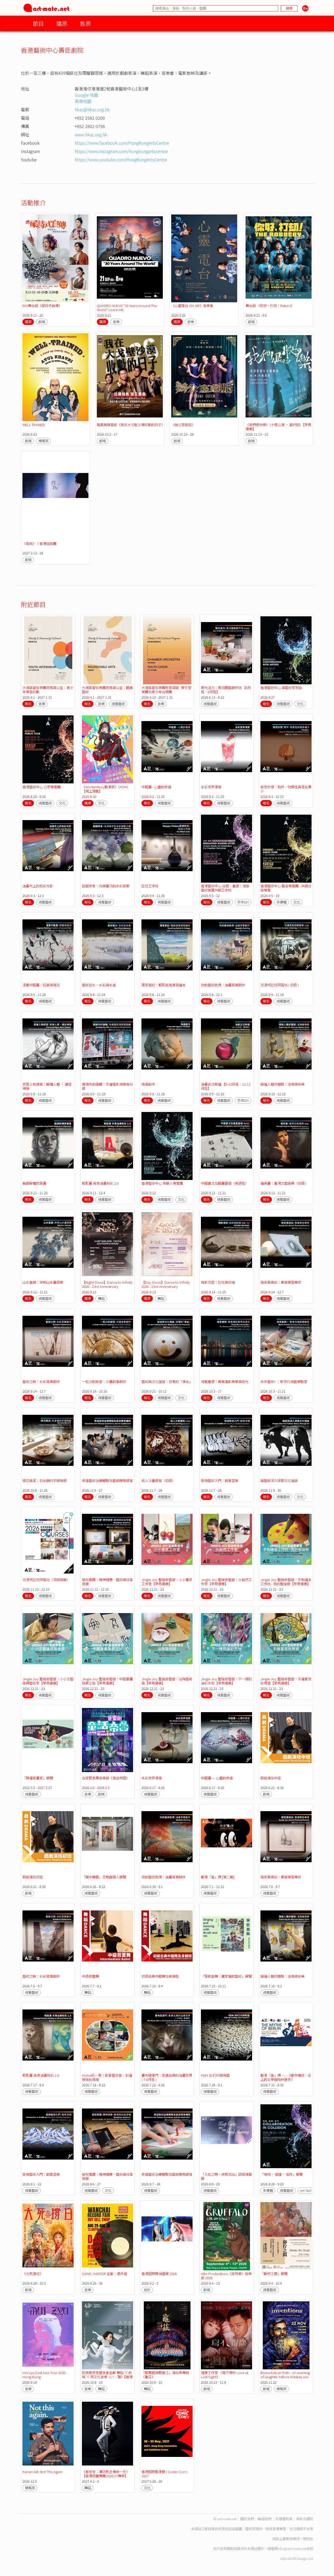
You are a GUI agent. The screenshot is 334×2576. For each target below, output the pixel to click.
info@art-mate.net (292, 2549)
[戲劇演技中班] (286, 1741)
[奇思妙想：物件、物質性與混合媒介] (286, 749)
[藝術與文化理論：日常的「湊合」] (167, 1344)
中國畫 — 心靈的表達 (217, 1778)
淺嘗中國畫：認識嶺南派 (41, 985)
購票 (62, 23)
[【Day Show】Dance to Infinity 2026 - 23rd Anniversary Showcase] (167, 1245)
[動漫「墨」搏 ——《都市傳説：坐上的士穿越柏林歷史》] (286, 2038)
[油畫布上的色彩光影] (48, 849)
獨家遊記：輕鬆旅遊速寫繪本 (163, 985)
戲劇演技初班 (33, 1877)
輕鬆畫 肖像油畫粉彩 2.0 (100, 1183)
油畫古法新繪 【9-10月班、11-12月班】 (226, 1086)
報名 (28, 704)
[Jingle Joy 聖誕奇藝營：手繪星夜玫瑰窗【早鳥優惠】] (286, 1641)
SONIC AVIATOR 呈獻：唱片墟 (105, 2274)
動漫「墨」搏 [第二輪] (218, 1877)
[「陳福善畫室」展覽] (48, 1741)
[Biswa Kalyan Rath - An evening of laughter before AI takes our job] (286, 2335)
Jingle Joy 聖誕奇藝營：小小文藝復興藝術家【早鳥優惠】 (48, 1681)
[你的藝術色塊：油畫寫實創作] (226, 948)
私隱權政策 (284, 2519)
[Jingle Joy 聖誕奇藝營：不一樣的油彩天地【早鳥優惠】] (226, 1641)
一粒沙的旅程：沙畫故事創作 (104, 1382)
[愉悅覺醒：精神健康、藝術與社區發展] (108, 1542)
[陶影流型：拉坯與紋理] (226, 1245)
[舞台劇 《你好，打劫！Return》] (279, 258)
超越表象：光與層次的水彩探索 (106, 886)
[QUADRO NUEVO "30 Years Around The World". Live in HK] (130, 258)
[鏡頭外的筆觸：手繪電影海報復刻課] (108, 1047)
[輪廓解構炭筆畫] (48, 1146)
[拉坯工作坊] (167, 849)
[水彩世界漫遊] (226, 749)
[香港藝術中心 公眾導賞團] (48, 749)
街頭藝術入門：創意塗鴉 (220, 1481)
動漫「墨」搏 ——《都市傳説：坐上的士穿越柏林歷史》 (286, 2077)
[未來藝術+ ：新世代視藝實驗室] (286, 1344)
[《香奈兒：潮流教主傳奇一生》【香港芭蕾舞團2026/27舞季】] (108, 2434)
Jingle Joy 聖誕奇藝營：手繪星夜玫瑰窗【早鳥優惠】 (286, 1681)
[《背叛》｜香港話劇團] (55, 496)
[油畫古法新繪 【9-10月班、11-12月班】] (226, 1047)
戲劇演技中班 (271, 1778)
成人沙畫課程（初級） (158, 1481)
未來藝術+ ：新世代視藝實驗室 (284, 1382)
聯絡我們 (265, 2519)
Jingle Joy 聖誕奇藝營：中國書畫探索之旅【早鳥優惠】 (107, 1681)
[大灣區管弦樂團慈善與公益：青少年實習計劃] (48, 650)
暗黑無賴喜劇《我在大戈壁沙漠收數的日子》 (131, 425)
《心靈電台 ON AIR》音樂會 (192, 306)
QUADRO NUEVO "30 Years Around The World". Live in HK (127, 308)
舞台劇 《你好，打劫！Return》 (270, 306)
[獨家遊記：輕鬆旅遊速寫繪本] (167, 948)
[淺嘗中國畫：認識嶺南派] (48, 948)
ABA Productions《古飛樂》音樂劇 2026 (226, 2276)
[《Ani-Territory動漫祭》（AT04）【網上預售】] (108, 749)
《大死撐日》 (33, 2274)
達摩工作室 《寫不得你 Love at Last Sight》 (225, 2375)
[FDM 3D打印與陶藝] (226, 2038)
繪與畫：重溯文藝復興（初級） (284, 1183)
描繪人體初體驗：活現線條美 (282, 1084)
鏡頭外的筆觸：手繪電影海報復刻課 (107, 1086)
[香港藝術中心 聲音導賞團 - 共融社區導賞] (286, 849)
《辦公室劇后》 (183, 425)
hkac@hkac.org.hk (92, 109)
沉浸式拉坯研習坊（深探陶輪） (46, 1580)
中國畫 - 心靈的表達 (156, 787)
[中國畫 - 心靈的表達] (167, 749)
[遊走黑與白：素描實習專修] (286, 1245)
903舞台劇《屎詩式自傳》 (42, 306)
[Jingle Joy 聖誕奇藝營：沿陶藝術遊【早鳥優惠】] (167, 1641)
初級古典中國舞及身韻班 (160, 1976)
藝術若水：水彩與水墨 (99, 985)
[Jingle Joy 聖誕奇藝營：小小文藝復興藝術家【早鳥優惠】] (48, 1641)
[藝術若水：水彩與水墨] (108, 948)
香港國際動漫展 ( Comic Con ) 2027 (164, 2474)
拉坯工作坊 (150, 886)
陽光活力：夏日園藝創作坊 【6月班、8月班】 (226, 690)
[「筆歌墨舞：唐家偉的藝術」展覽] (226, 1939)
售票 (85, 23)
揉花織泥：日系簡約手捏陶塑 (44, 1481)
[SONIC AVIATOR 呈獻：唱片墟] (108, 2236)
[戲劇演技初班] (48, 1840)
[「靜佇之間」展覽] (286, 2236)
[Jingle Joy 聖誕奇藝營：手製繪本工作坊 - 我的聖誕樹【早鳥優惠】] (286, 1542)
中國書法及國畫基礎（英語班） (225, 1183)
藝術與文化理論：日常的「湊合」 (167, 1382)
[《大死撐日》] (48, 2236)
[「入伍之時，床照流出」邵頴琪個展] (226, 2137)
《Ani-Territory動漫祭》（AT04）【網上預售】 (106, 789)
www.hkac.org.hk (91, 134)
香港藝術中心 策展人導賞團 (162, 1183)
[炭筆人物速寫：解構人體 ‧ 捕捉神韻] (48, 1047)
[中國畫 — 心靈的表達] (226, 1741)
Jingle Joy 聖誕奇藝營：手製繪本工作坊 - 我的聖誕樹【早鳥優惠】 (286, 1582)
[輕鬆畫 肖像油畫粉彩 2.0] (108, 1146)
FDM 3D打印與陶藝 (215, 2075)
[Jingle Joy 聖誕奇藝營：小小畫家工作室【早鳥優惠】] (167, 1542)
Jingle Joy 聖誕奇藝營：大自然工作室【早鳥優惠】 (226, 1582)
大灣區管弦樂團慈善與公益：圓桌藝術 (107, 690)
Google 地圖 (86, 95)
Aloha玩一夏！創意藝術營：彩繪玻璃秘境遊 (107, 2077)
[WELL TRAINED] (55, 377)
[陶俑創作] (167, 1047)
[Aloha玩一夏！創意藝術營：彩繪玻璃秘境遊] (108, 2038)
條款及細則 (305, 2519)
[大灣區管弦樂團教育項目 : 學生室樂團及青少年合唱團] (167, 650)
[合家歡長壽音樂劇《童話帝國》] (108, 1741)
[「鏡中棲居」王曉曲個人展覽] (108, 1840)
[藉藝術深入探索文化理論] (286, 1443)
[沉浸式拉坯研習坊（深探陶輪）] (48, 1542)
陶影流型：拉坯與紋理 (218, 1282)
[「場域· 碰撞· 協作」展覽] (286, 2137)
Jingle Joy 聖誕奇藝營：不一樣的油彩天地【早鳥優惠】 (226, 1681)
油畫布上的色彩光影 (38, 886)
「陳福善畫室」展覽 (38, 1778)
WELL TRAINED (34, 425)
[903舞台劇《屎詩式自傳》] (55, 258)
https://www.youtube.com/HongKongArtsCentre (121, 159)
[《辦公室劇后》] (204, 377)
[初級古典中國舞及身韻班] (167, 1939)
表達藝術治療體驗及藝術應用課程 (107, 1481)
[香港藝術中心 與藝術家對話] (286, 650)
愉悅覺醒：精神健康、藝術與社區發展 (107, 1582)
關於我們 (247, 2519)
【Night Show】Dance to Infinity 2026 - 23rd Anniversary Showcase (107, 1286)
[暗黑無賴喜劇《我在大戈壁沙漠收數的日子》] (130, 377)
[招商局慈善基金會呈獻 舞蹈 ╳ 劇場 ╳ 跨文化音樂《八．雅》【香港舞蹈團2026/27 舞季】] (108, 2335)
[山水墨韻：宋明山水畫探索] (48, 1245)
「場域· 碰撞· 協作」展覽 (282, 2174)
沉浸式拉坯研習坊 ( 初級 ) (280, 985)
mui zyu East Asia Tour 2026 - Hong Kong (45, 2375)
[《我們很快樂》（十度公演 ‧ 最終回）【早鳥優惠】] (279, 377)
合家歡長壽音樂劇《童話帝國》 (106, 1778)
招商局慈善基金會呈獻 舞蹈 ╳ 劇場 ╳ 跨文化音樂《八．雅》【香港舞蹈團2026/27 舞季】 (107, 2377)
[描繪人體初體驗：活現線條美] (286, 1047)
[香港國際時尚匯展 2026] (167, 2236)
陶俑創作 (148, 1084)
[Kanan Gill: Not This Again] (48, 2434)
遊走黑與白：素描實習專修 (281, 1282)
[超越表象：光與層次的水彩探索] (108, 849)
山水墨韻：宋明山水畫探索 (43, 1282)
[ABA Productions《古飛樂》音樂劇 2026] (226, 2236)
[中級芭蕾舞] (108, 1939)
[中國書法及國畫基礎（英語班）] (226, 1146)
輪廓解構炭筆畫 (34, 1183)
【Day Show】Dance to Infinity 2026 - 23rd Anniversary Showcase (166, 1286)
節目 (38, 23)
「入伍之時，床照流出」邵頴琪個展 (226, 2176)
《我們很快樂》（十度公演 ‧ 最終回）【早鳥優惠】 (278, 427)
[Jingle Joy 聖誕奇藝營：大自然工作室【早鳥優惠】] (226, 1542)
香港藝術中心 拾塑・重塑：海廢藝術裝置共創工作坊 (225, 888)
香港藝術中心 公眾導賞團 (41, 787)
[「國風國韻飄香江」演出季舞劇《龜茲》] (167, 2335)
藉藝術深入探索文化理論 (279, 1481)
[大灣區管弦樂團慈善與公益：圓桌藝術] (108, 650)
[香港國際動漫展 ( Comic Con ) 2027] (167, 2434)
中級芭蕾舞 (90, 1976)
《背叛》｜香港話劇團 (39, 543)
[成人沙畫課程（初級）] (167, 1443)
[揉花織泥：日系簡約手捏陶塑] (48, 1443)
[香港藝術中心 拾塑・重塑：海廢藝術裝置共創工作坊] (226, 849)
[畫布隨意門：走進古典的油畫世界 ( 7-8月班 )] (167, 2038)
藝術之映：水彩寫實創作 (41, 1382)
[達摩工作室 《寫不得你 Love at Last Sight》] (226, 2335)
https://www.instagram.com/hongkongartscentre (121, 151)
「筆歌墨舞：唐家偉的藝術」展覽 (226, 1976)
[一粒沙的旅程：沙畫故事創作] (108, 1344)
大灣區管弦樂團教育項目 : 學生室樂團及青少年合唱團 (166, 690)
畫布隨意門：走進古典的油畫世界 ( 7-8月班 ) (167, 2077)
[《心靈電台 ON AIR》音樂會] (204, 258)
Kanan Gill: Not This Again (43, 2472)
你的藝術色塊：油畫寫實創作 (223, 985)
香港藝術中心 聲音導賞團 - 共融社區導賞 (286, 888)
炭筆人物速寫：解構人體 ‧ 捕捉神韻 (47, 1086)
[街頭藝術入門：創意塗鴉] (226, 1443)
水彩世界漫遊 (211, 787)
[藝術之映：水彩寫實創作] (48, 1344)
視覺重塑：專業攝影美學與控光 (225, 1382)
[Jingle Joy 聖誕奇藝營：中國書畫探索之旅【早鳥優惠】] (108, 1641)
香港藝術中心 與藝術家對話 (281, 688)
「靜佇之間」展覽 (274, 2274)
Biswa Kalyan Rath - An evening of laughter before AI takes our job (285, 2377)
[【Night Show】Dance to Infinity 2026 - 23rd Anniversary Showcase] (108, 1245)
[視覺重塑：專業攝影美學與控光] (226, 1344)
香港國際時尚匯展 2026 (159, 2274)
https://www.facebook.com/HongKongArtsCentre (122, 143)
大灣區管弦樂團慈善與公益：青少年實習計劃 (48, 690)
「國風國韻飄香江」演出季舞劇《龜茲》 (165, 2375)
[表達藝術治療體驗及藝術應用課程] (108, 1443)
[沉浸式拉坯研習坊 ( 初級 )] (286, 948)
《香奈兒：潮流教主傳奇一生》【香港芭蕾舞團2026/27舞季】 (106, 2474)
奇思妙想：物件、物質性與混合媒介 (286, 789)
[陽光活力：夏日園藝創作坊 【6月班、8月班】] (226, 650)
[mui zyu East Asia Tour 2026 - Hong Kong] (48, 2335)
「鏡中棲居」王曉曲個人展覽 (104, 1877)
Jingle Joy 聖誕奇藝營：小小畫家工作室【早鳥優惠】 (167, 1582)
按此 (310, 2539)
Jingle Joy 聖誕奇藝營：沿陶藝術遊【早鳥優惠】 (167, 1681)
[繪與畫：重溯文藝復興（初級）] (286, 1146)
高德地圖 (83, 101)
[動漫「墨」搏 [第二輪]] (226, 1840)
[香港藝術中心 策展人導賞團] (167, 1146)
